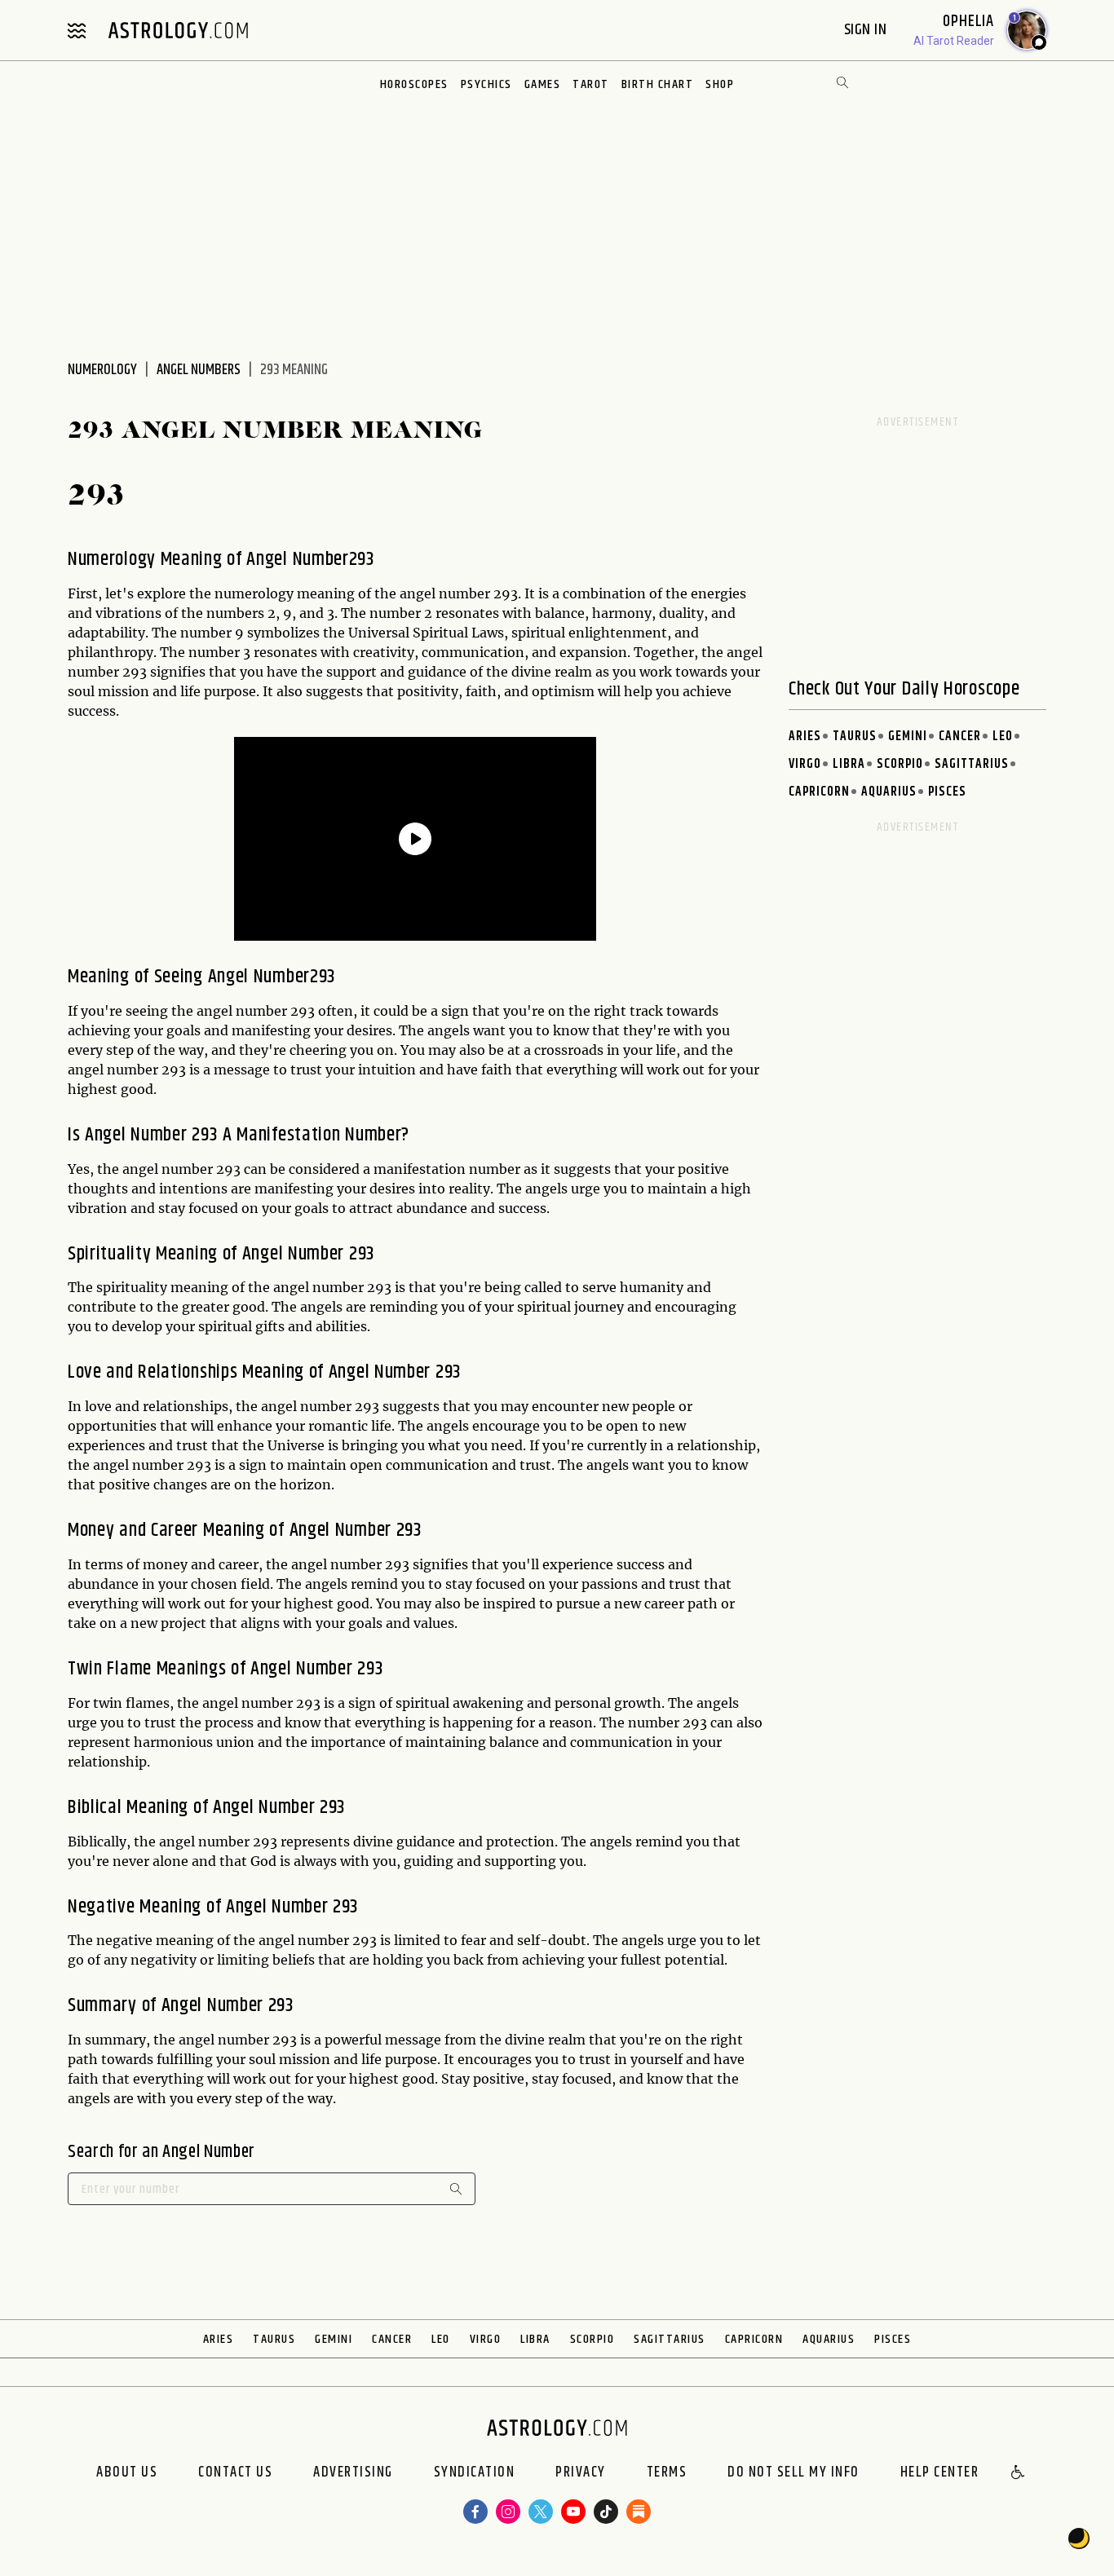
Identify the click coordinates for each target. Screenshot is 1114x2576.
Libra (849, 764)
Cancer (960, 737)
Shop (720, 84)
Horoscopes (414, 84)
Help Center (940, 2473)
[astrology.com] (178, 30)
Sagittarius (972, 764)
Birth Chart (658, 84)
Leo (1003, 737)
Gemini (908, 737)
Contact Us (235, 2473)
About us (127, 2473)
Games (543, 84)
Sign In (867, 30)
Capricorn (819, 792)
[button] (1019, 2473)
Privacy (581, 2473)
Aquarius (889, 792)
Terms (667, 2473)
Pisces (947, 792)
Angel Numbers (199, 370)
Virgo (805, 764)
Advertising (353, 2473)
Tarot (591, 84)
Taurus (855, 737)
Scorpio (900, 764)
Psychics (486, 84)
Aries (805, 737)
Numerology (102, 370)
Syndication (475, 2473)
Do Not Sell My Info (794, 2473)
